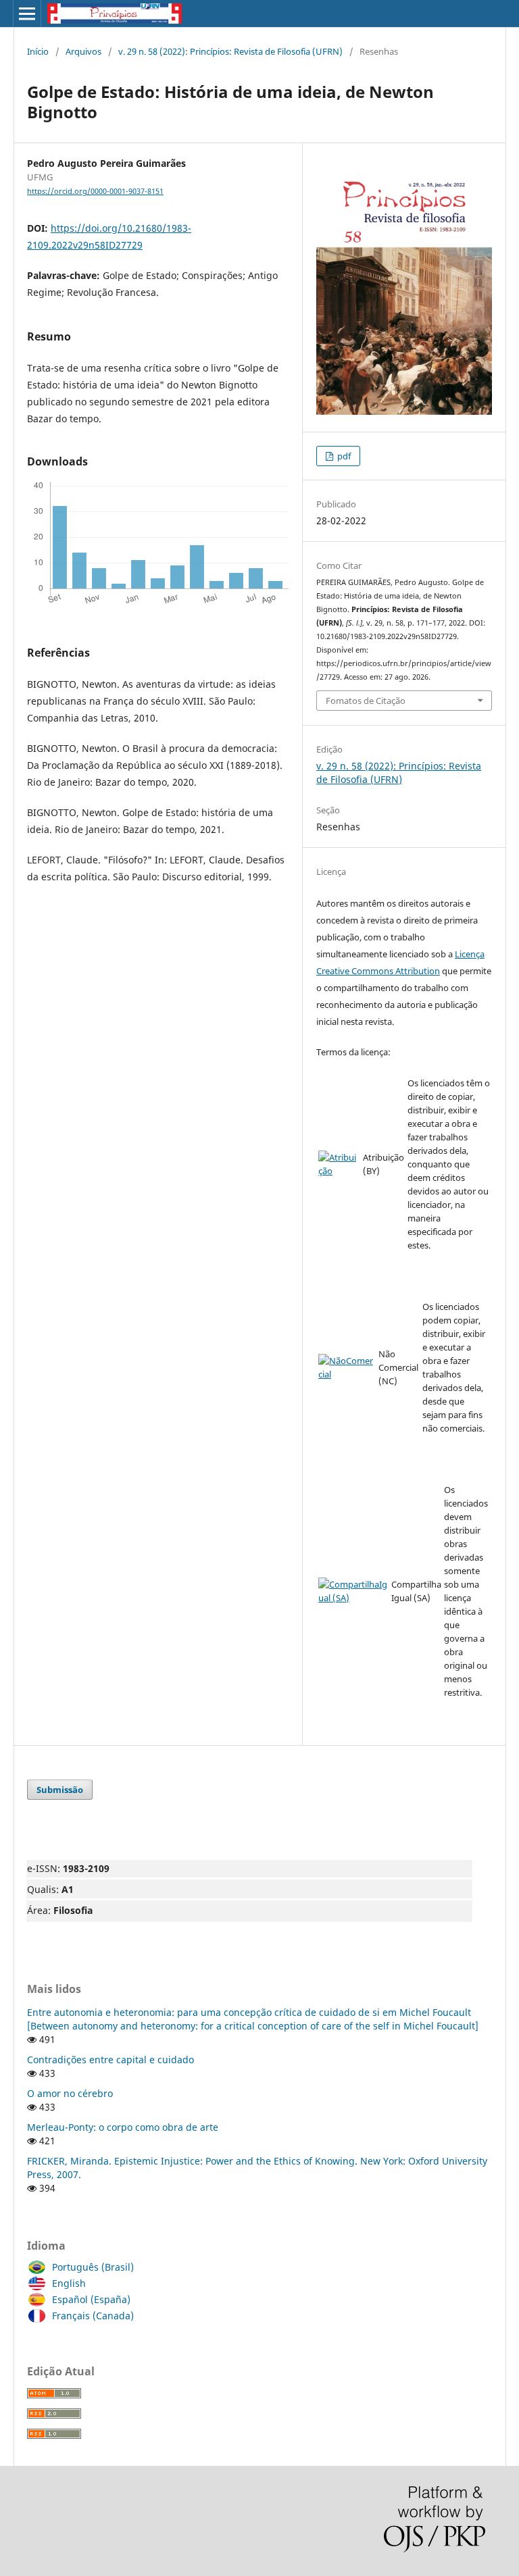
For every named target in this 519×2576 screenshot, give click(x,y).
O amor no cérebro (70, 2093)
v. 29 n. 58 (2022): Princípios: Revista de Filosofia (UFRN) (230, 51)
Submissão (60, 1790)
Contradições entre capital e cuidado (110, 2060)
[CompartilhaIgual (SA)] (353, 1598)
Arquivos (83, 51)
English (69, 2283)
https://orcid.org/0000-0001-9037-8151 (95, 191)
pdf (343, 456)
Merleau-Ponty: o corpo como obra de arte (123, 2127)
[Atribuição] (339, 1171)
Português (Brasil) (93, 2267)
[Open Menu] (27, 14)
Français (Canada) (93, 2316)
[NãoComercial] (347, 1374)
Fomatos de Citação (366, 701)
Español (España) (91, 2299)
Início (38, 51)
